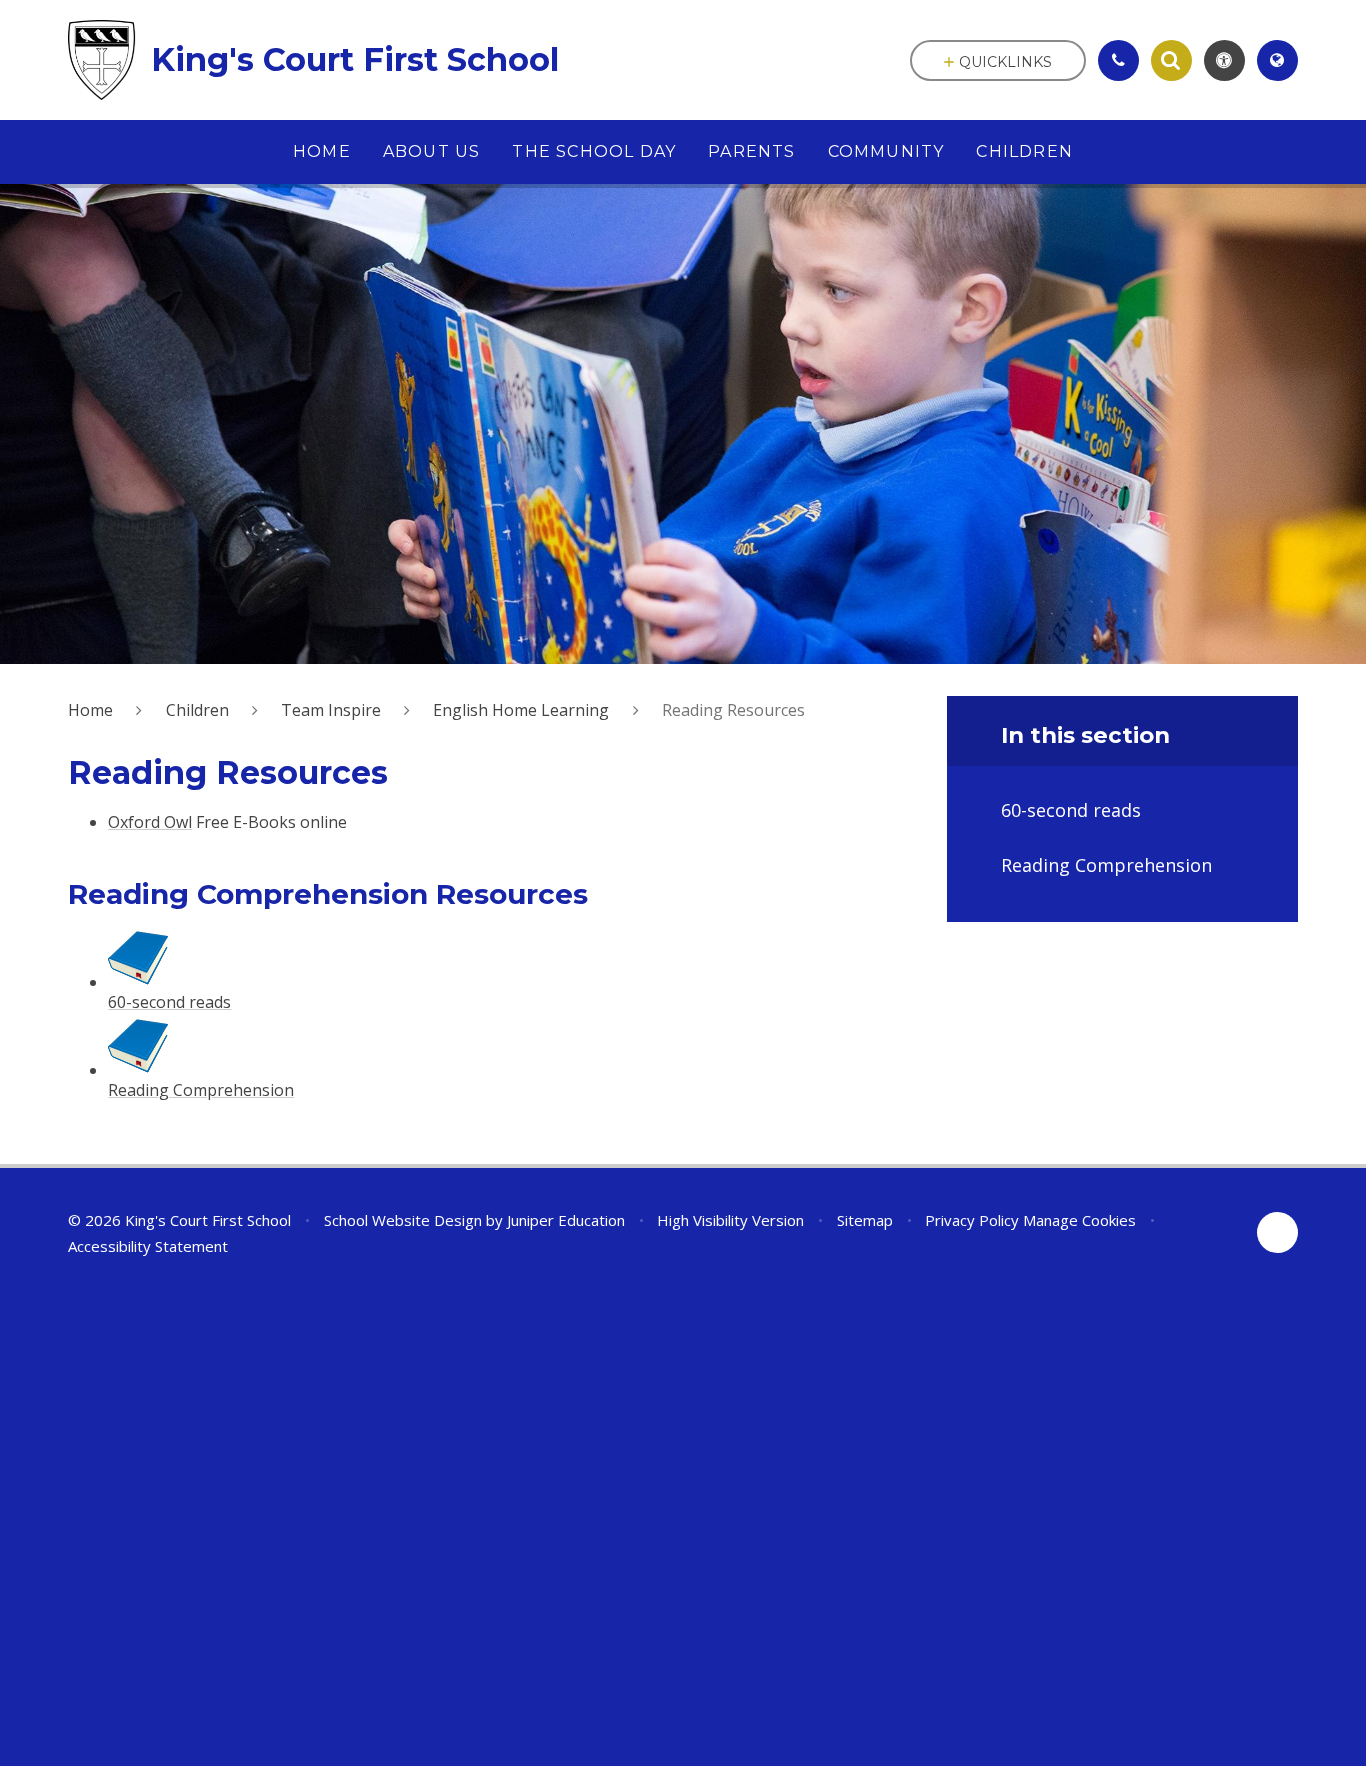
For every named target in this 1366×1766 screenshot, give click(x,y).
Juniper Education (566, 1220)
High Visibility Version (730, 1220)
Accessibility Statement (148, 1246)
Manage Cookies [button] (1079, 1220)
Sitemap (865, 1220)
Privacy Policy (972, 1220)
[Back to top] (1277, 1232)
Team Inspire (331, 710)
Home (90, 710)
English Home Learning (521, 710)
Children (197, 710)
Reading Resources (733, 710)
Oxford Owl (150, 822)
